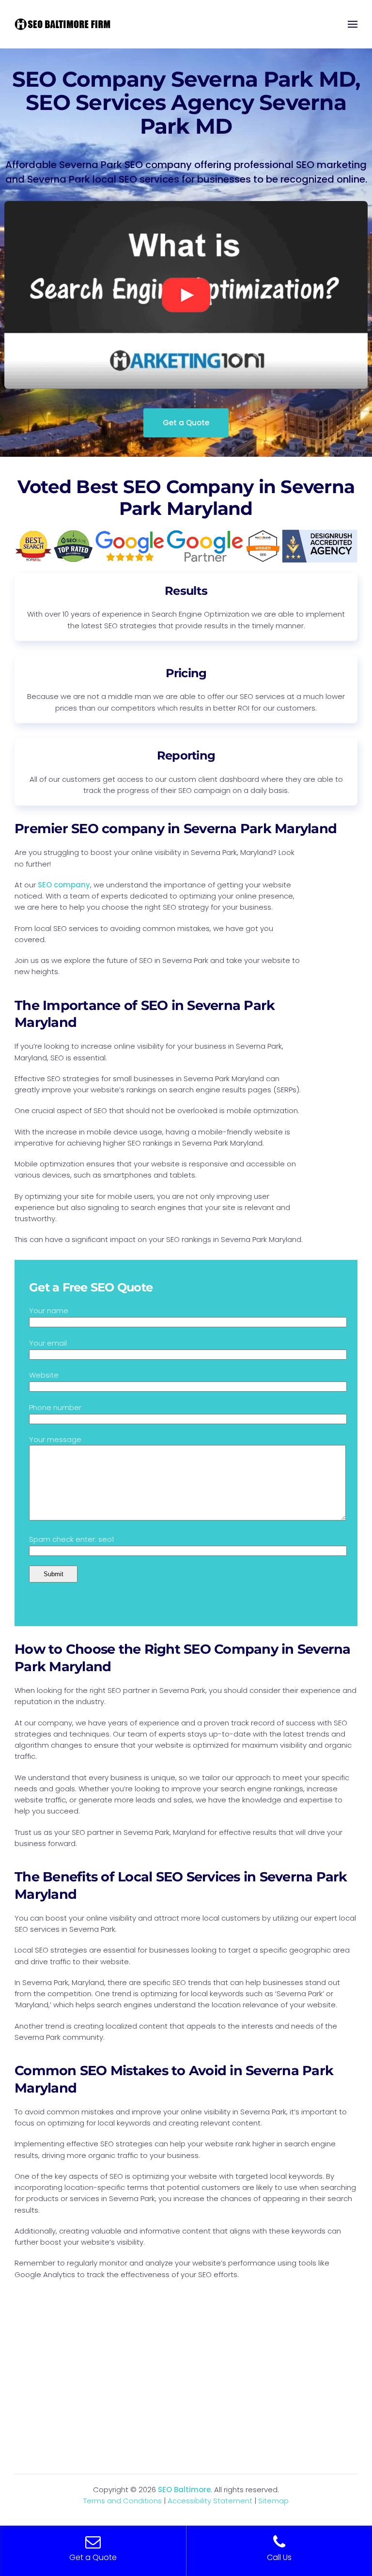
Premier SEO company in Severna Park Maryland (176, 829)
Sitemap (273, 2501)
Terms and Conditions (123, 2501)
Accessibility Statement (210, 2501)
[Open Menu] (353, 24)
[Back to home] (63, 24)
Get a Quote (186, 423)
